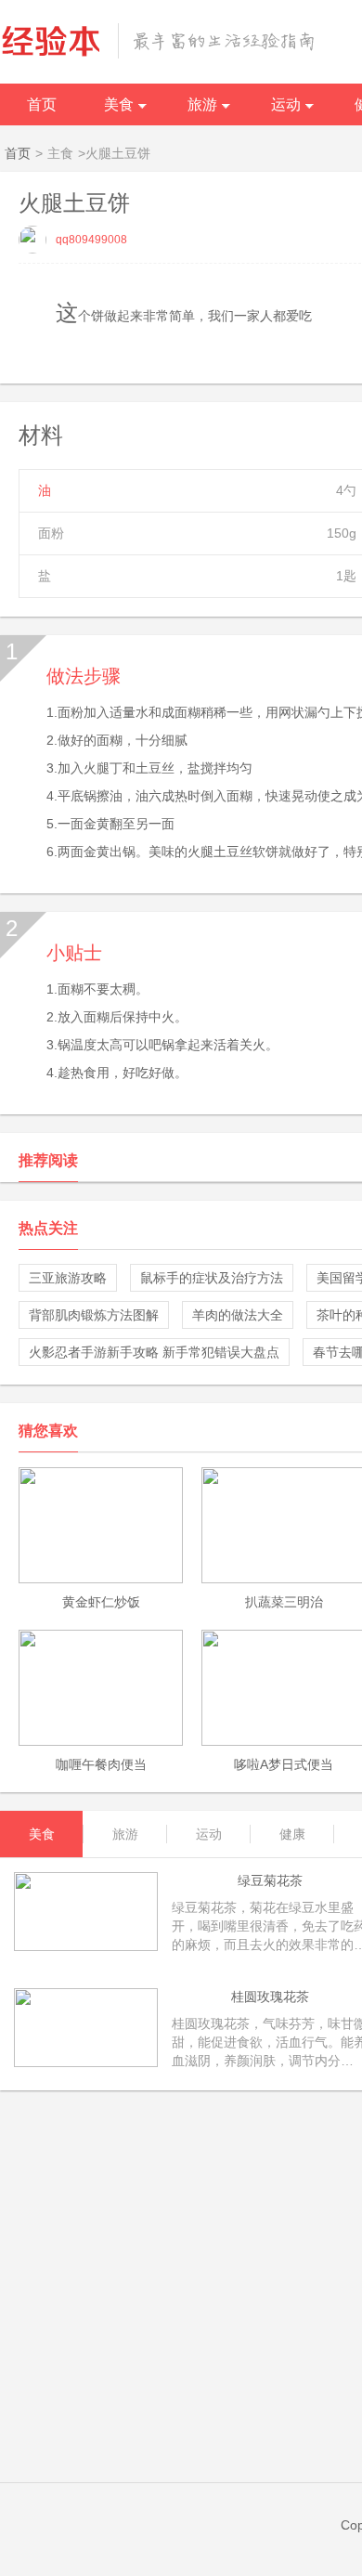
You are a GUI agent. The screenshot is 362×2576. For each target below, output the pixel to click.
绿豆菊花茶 (270, 1880)
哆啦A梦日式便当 (284, 1764)
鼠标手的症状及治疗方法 (212, 1278)
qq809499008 (91, 240)
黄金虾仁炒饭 (101, 1602)
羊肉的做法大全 (238, 1315)
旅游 (202, 104)
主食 (60, 153)
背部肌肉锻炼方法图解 (94, 1315)
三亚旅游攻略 (68, 1278)
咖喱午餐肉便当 (101, 1764)
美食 (119, 104)
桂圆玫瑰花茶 (270, 1997)
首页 (42, 104)
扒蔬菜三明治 (284, 1602)
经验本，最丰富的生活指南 (158, 41)
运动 (286, 104)
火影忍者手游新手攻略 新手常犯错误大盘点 (154, 1352)
